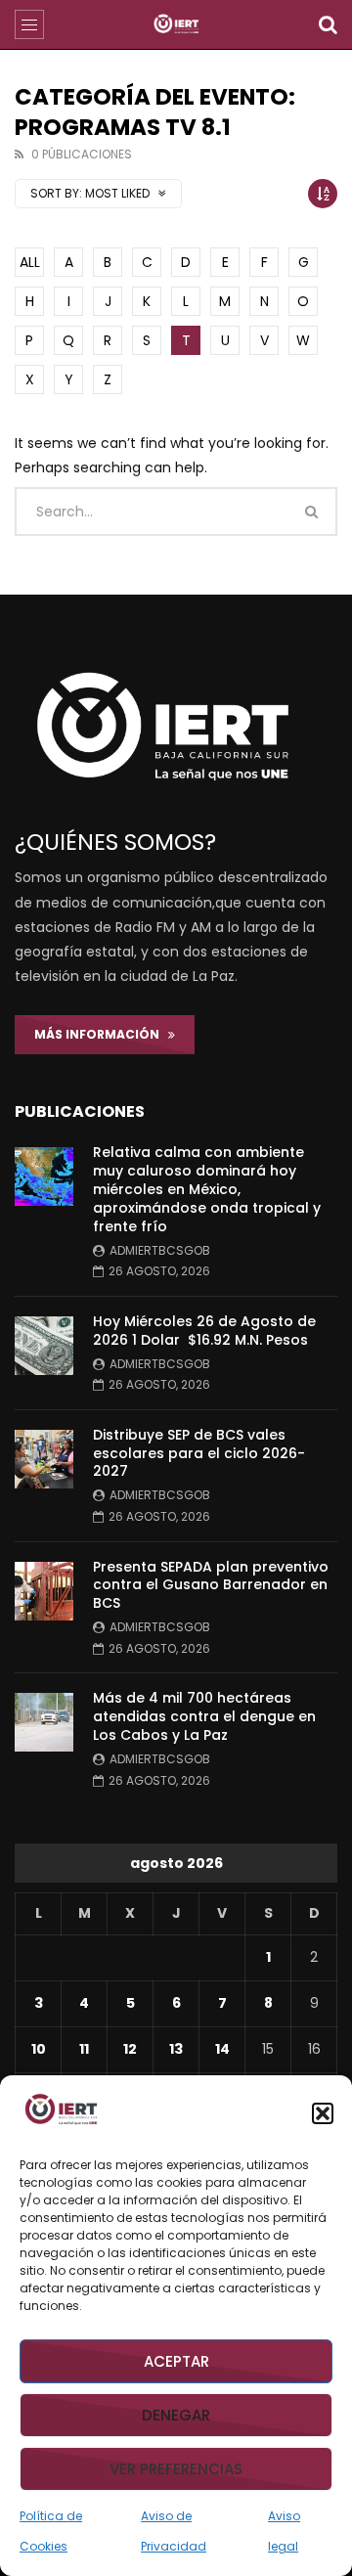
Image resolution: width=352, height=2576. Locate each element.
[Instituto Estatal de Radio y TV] (176, 24)
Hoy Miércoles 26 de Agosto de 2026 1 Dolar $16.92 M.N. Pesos (204, 1331)
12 (130, 2049)
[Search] (328, 24)
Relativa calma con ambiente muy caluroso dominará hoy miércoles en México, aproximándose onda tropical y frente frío (207, 1189)
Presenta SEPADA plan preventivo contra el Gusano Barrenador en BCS (211, 1585)
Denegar (176, 2415)
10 (39, 2049)
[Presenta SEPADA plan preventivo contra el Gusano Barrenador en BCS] (44, 1591)
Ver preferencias (176, 2469)
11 (84, 2049)
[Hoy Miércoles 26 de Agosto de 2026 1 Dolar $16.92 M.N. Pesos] (44, 1346)
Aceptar (176, 2361)
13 (176, 2049)
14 (222, 2049)
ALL (30, 262)
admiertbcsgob (160, 1250)
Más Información (101, 1034)
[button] (323, 2113)
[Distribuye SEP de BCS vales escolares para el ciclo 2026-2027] (44, 1459)
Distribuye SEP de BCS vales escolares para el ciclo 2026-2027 (199, 1453)
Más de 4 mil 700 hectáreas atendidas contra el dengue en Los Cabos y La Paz (204, 1716)
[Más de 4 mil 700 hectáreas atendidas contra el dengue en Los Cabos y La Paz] (44, 1722)
